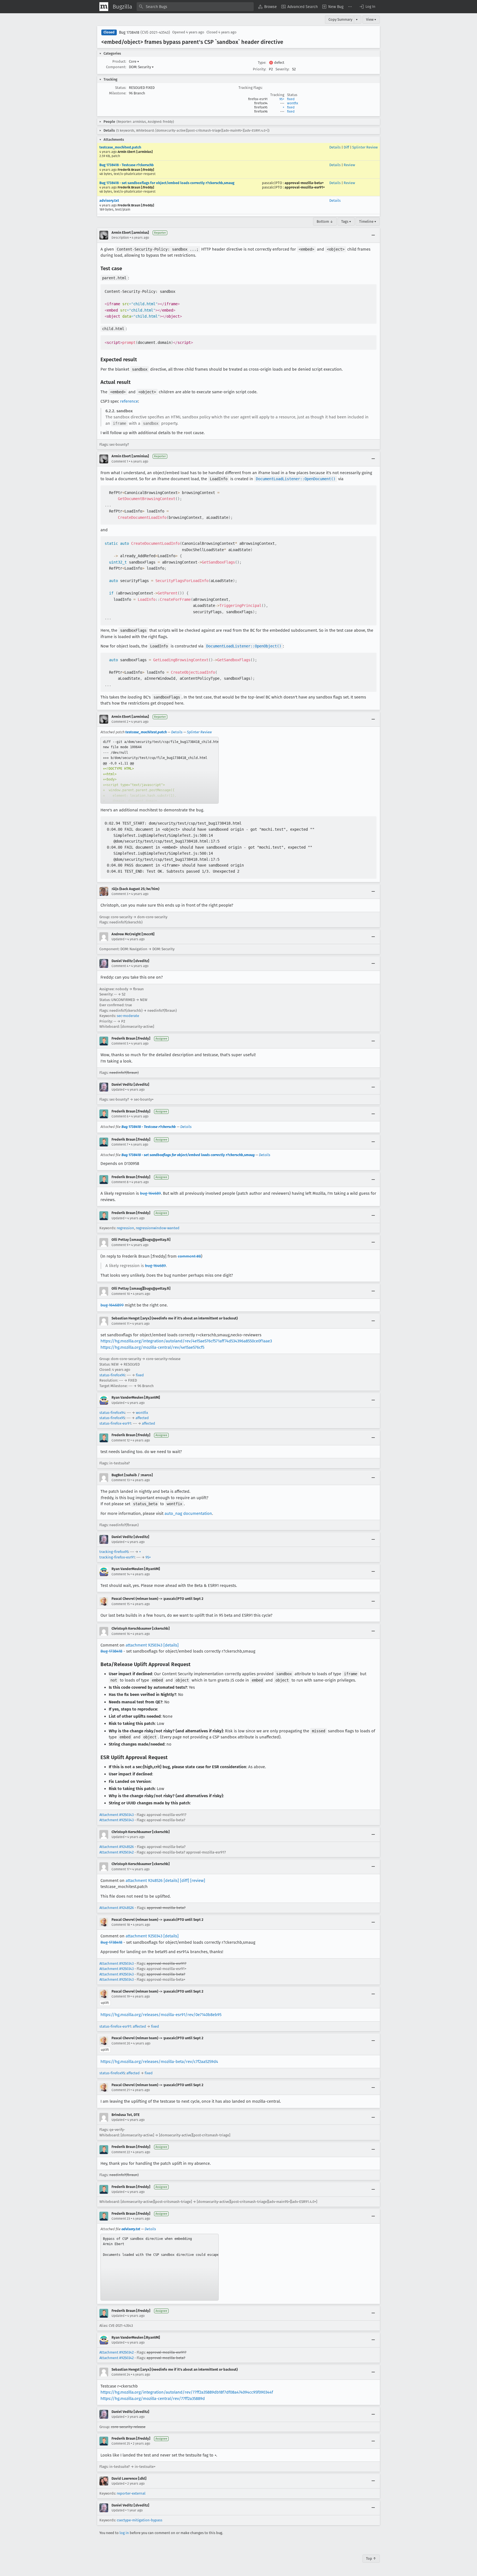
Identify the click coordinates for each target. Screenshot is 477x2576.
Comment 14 (121, 1574)
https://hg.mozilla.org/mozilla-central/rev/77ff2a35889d (153, 2399)
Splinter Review (365, 147)
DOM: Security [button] (141, 67)
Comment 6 (120, 1116)
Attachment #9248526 (117, 1847)
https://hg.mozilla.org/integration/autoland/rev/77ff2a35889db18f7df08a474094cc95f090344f (187, 2392)
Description (120, 238)
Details (335, 147)
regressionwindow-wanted (158, 1228)
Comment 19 (121, 1996)
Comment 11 (120, 1324)
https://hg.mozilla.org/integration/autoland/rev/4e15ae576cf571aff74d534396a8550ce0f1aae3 (186, 1341)
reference (129, 401)
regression (125, 1228)
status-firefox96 (112, 1375)
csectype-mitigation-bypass (140, 2520)
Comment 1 (120, 461)
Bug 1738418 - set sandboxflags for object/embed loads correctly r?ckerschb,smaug (167, 183)
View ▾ (371, 19)
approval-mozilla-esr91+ (305, 187)
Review (349, 165)
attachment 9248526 (144, 1881)
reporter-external (131, 2493)
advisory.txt (109, 200)
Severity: (282, 69)
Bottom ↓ (325, 221)
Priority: (259, 69)
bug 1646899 (112, 1305)
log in (124, 2533)
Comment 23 (121, 2219)
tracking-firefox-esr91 (117, 1557)
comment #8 (189, 1256)
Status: (121, 88)
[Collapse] (373, 235)
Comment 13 (121, 1480)
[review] (198, 1881)
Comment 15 (121, 1604)
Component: (116, 67)
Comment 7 (120, 1144)
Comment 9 (120, 1245)
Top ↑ (371, 2558)
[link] (160, 770)
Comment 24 (121, 2375)
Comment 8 (120, 1182)
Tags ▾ (346, 221)
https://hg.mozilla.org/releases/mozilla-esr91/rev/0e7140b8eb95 (161, 2015)
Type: (262, 63)
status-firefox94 (112, 1413)
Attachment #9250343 (116, 1815)
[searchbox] (195, 7)
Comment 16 (121, 1634)
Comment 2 (120, 722)
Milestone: (118, 93)
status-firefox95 (112, 1418)
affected (142, 1418)
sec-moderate (128, 1016)
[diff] (185, 1881)
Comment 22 (121, 2152)
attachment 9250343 (144, 1645)
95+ (282, 99)
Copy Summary (340, 19)
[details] (171, 1645)
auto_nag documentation (188, 1513)
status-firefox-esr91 (115, 1423)
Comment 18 (121, 1925)
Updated (118, 939)
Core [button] (134, 61)
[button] (367, 7)
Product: (119, 61)
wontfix (293, 103)
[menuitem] (267, 7)
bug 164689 (150, 1193)
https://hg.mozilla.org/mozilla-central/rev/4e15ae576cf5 (152, 1347)
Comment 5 (120, 1043)
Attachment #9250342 (116, 1852)
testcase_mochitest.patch (120, 147)
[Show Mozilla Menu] (104, 7)
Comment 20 (121, 2043)
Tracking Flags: (251, 88)
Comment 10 (121, 1294)
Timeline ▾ (368, 221)
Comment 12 (121, 1440)
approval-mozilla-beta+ (304, 183)
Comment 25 (121, 2444)
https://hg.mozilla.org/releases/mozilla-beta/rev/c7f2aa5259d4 (159, 2062)
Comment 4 (120, 966)
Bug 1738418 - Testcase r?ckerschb (127, 165)
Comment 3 (120, 894)
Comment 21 (121, 2090)
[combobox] (195, 7)
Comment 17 (120, 1869)
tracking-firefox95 (114, 1552)
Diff (346, 147)
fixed (291, 99)
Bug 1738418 (129, 32)
